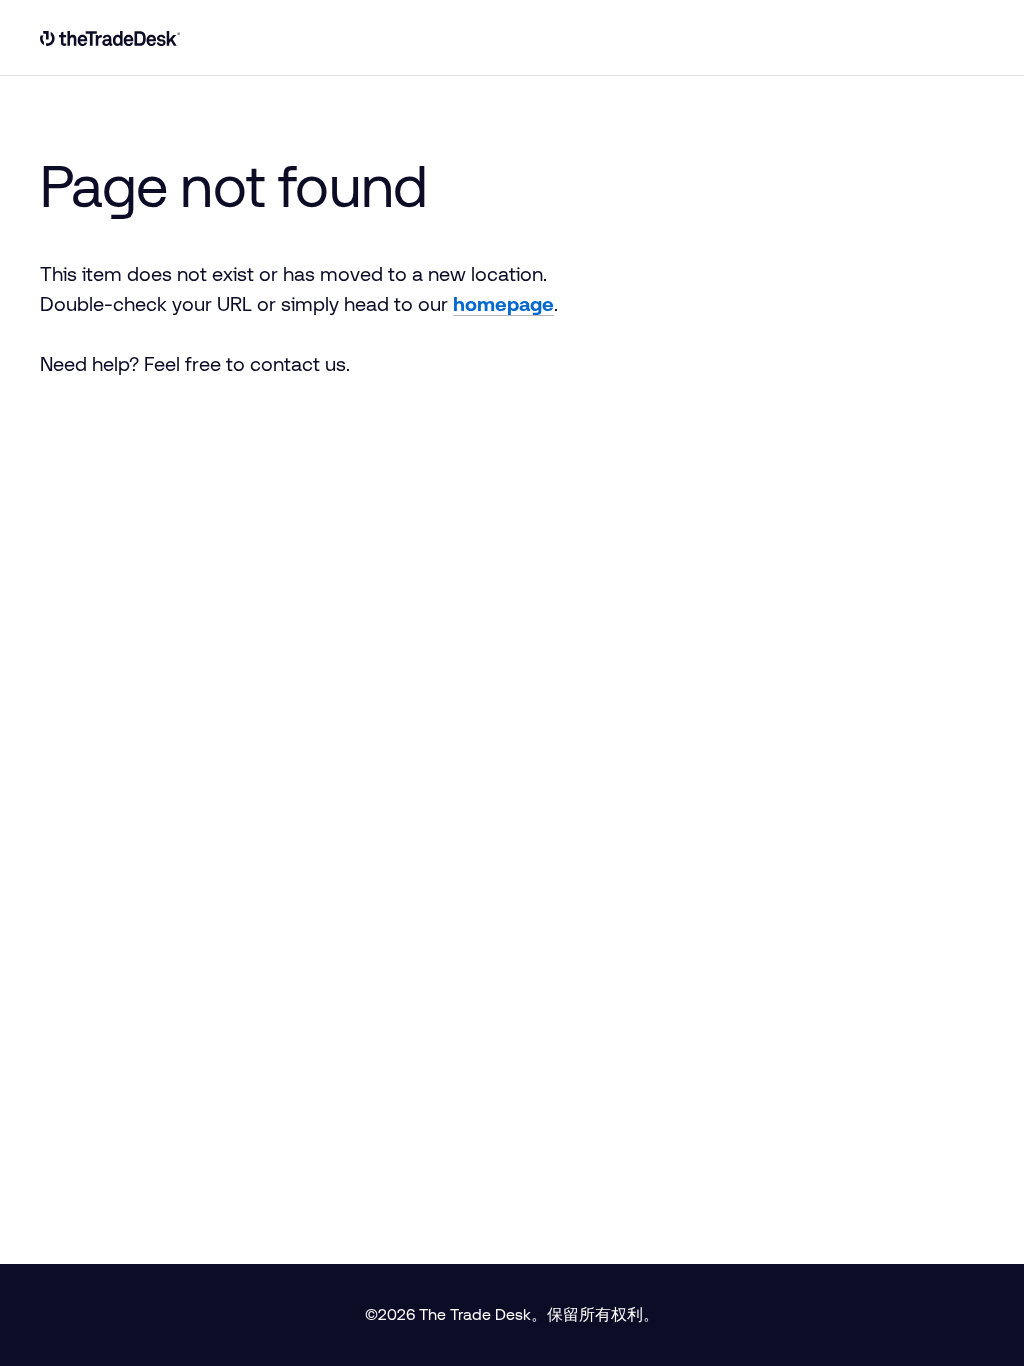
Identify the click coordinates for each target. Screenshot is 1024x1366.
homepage (503, 304)
